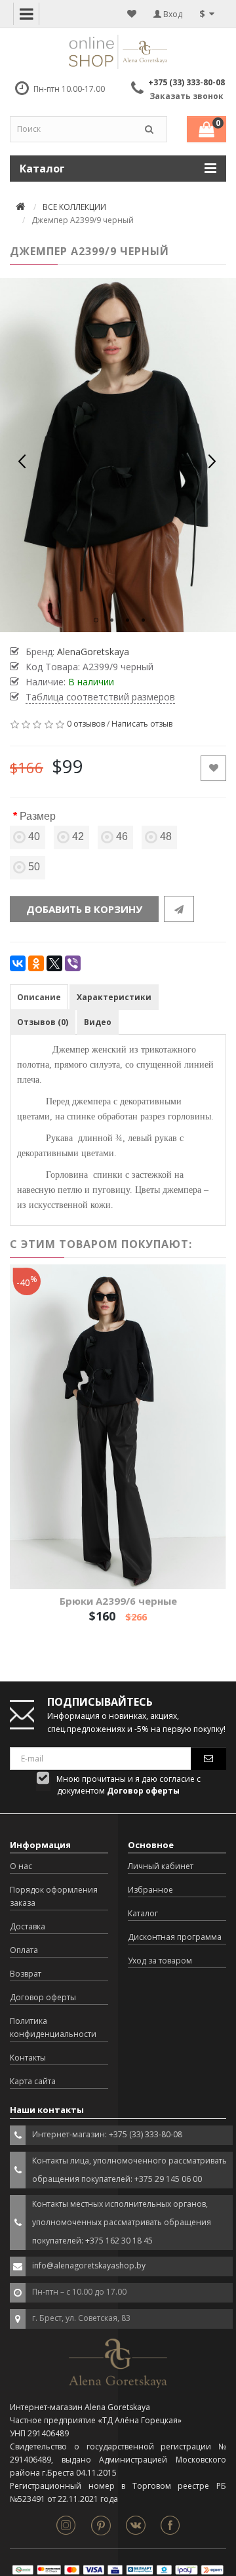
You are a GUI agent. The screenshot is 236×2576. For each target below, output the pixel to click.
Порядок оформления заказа (54, 1896)
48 (166, 836)
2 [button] (112, 620)
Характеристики (114, 997)
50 (34, 867)
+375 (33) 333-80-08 (187, 82)
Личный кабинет (161, 1866)
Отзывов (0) (43, 1022)
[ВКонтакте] (18, 963)
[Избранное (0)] (132, 14)
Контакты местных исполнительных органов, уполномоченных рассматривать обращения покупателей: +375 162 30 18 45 (122, 2222)
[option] (118, 455)
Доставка (28, 1926)
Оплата (24, 1950)
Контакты (28, 2058)
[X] (54, 963)
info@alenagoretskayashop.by (89, 2265)
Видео (98, 1022)
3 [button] (128, 620)
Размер (38, 816)
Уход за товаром (160, 1961)
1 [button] (96, 620)
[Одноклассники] (36, 963)
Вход (172, 14)
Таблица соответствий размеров (100, 697)
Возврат (26, 1974)
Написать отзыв (142, 724)
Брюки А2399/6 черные (118, 1601)
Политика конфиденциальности (53, 2027)
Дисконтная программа (175, 1937)
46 (122, 836)
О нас (21, 1866)
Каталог (143, 1913)
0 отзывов (86, 724)
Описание (39, 997)
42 (78, 836)
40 (34, 836)
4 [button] (143, 620)
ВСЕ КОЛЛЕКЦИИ (74, 207)
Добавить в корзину (84, 909)
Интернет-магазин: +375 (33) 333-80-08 (107, 2134)
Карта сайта (33, 2081)
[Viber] (73, 963)
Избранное (150, 1890)
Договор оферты (43, 1997)
